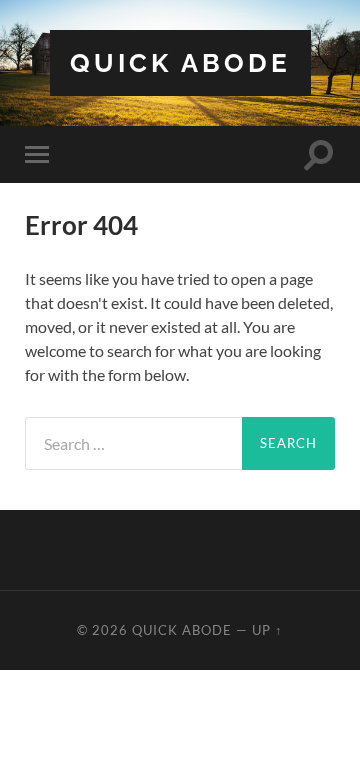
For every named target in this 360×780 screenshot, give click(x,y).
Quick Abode (180, 62)
